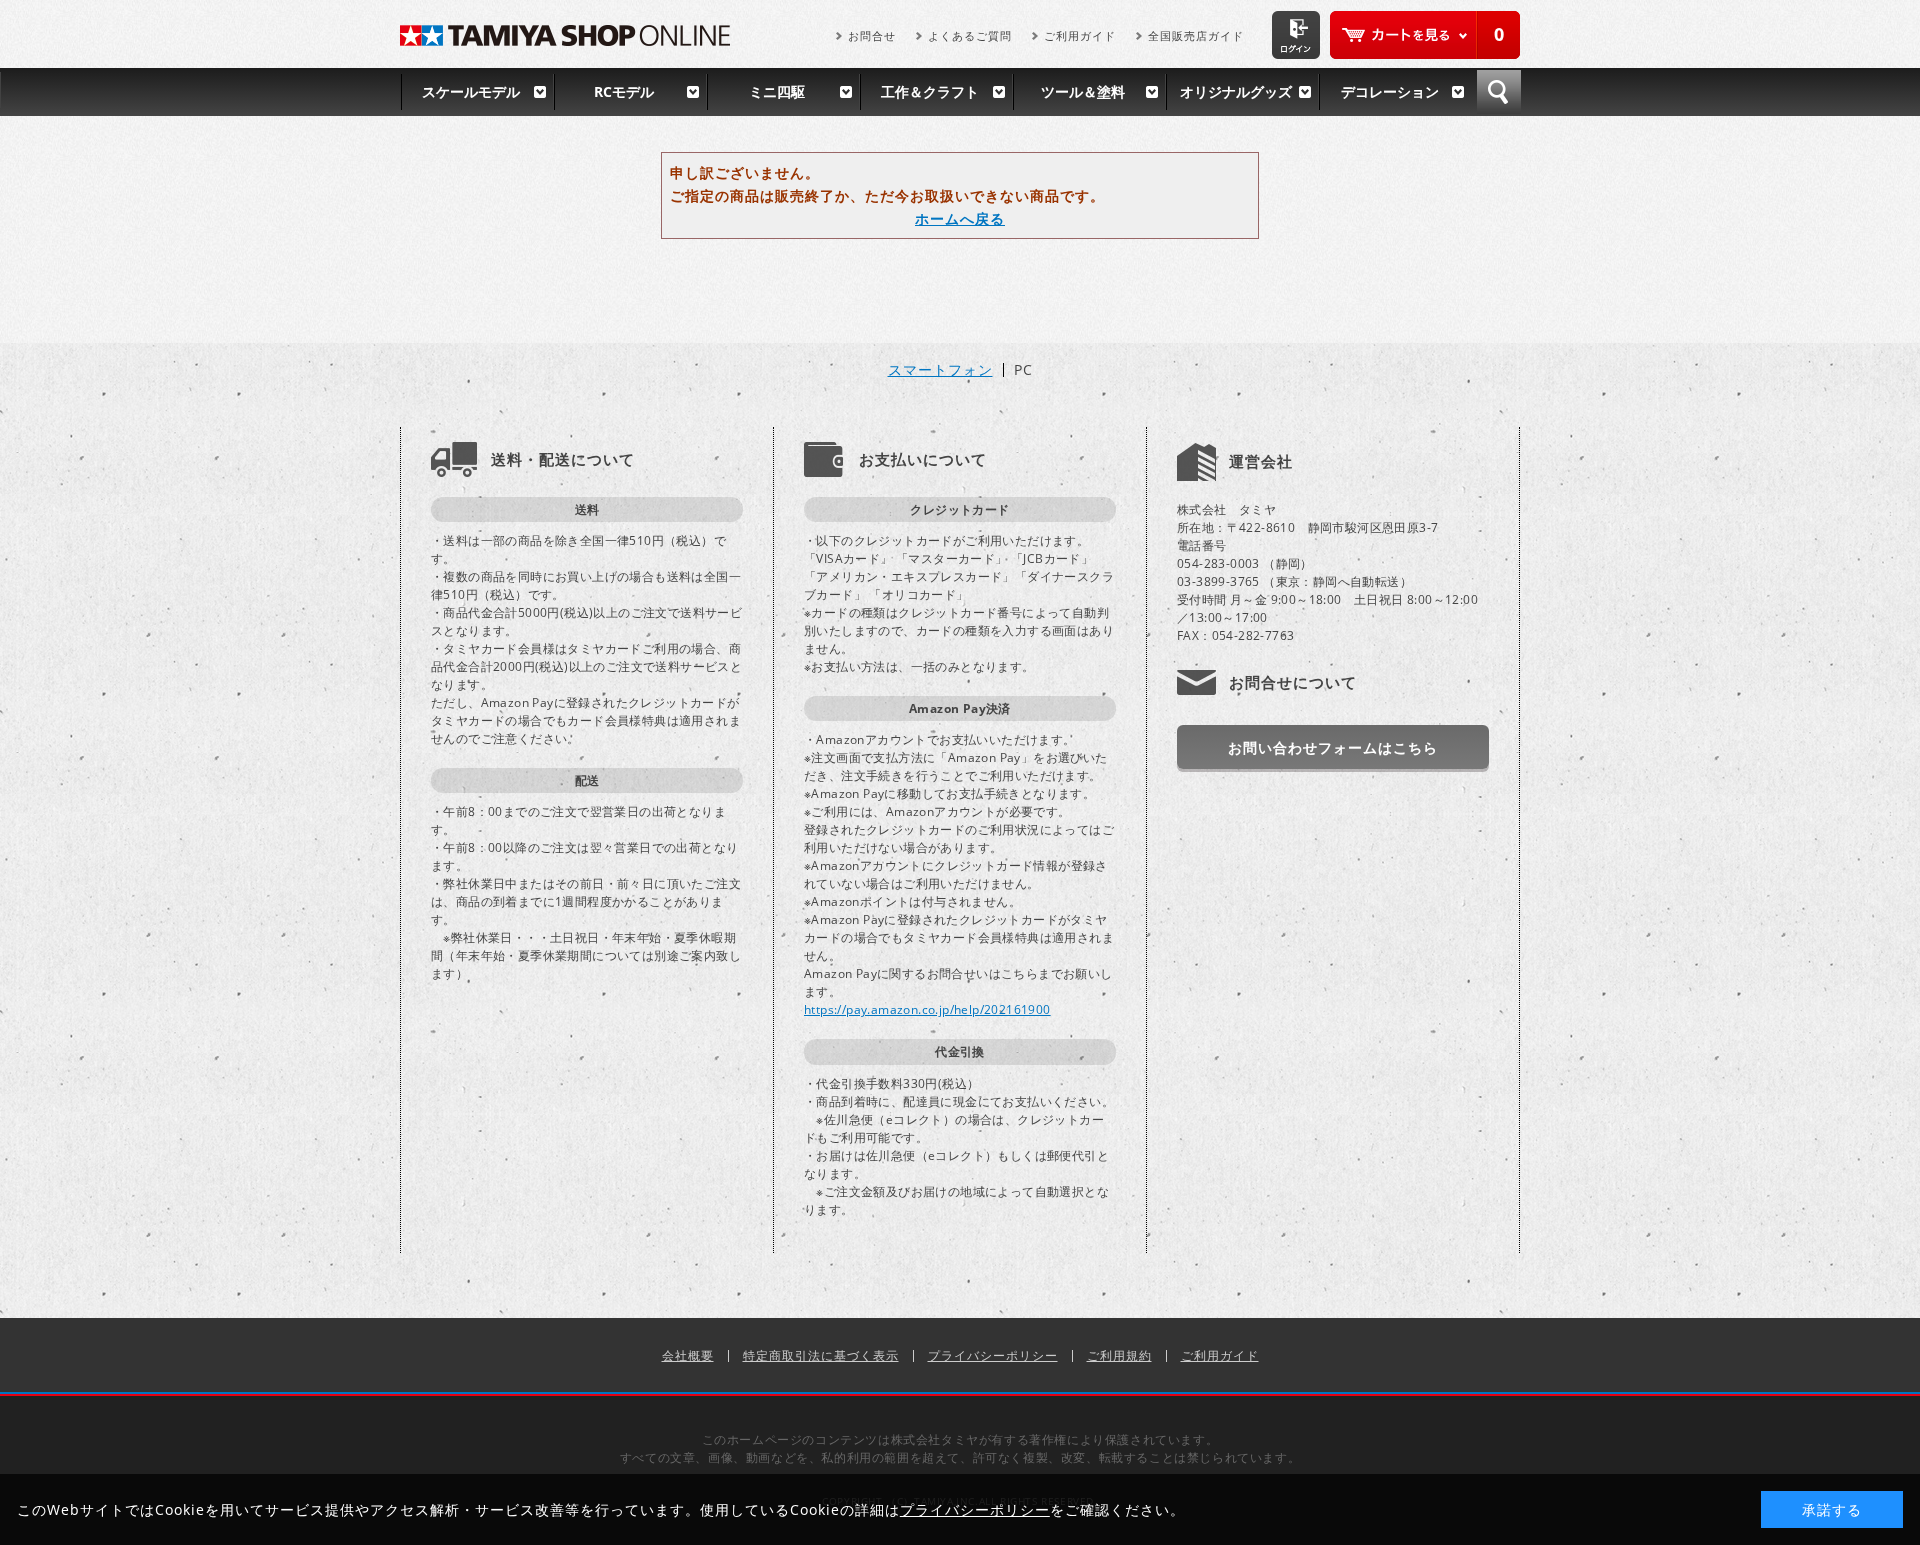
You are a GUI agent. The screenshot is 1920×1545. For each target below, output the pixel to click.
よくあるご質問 (970, 35)
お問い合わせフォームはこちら (1333, 747)
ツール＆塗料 (1083, 91)
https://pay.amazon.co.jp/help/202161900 (927, 1009)
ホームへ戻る (960, 218)
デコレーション (1390, 91)
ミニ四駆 (777, 91)
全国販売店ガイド (1196, 35)
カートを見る (1425, 35)
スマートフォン (940, 370)
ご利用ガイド (1080, 35)
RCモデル (624, 91)
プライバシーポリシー (993, 1355)
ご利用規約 (1119, 1355)
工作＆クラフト (930, 91)
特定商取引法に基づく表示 (821, 1355)
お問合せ (872, 35)
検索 (1499, 92)
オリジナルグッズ (1236, 91)
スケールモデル (471, 91)
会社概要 (688, 1355)
